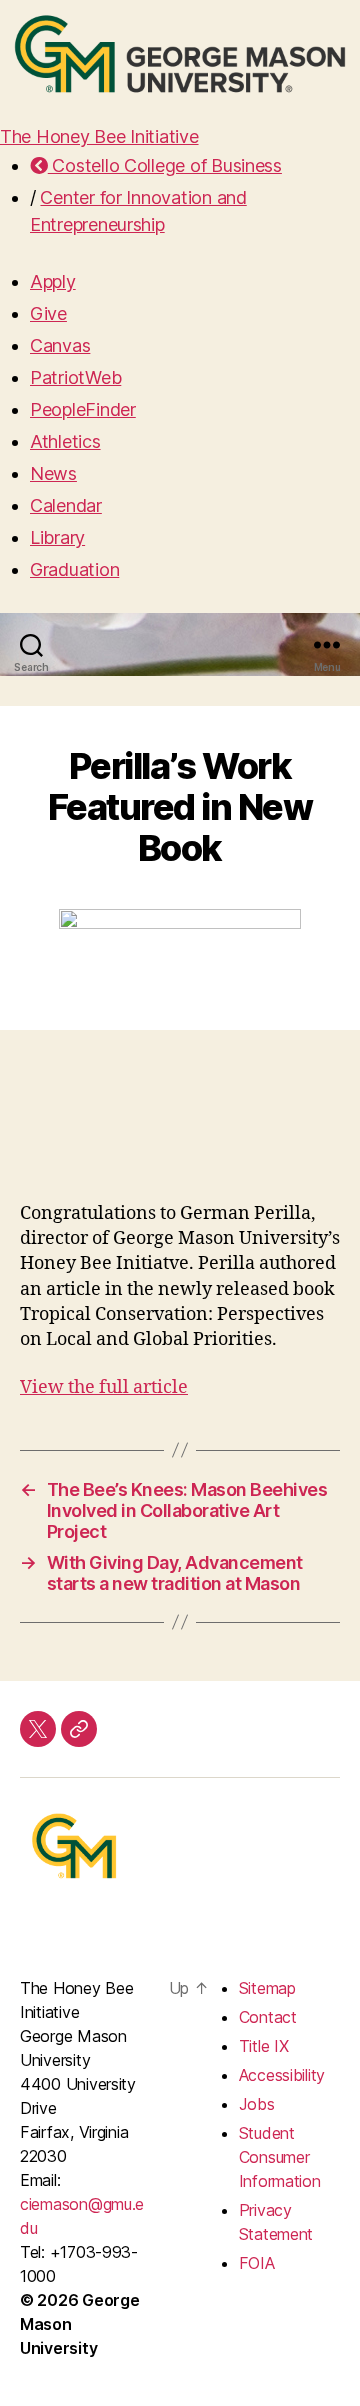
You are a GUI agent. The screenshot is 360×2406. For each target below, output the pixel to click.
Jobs (257, 2104)
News (53, 473)
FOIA (257, 2263)
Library (57, 537)
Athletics (65, 441)
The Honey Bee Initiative (99, 136)
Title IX (264, 2046)
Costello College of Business (165, 165)
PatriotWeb (75, 377)
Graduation (74, 569)
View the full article (104, 1387)
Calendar (66, 505)
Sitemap (267, 1988)
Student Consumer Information (280, 2157)
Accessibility (282, 2075)
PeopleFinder (83, 409)
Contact (268, 2017)
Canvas (60, 345)
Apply (53, 281)
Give (48, 313)
